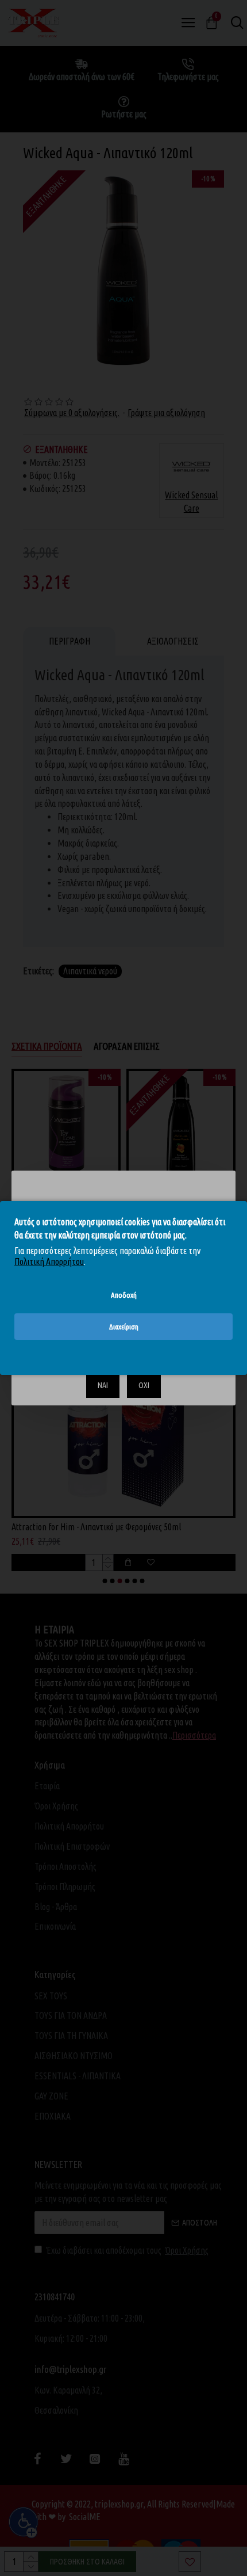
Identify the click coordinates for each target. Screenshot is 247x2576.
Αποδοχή (124, 1295)
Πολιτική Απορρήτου (49, 1262)
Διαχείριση (124, 1327)
